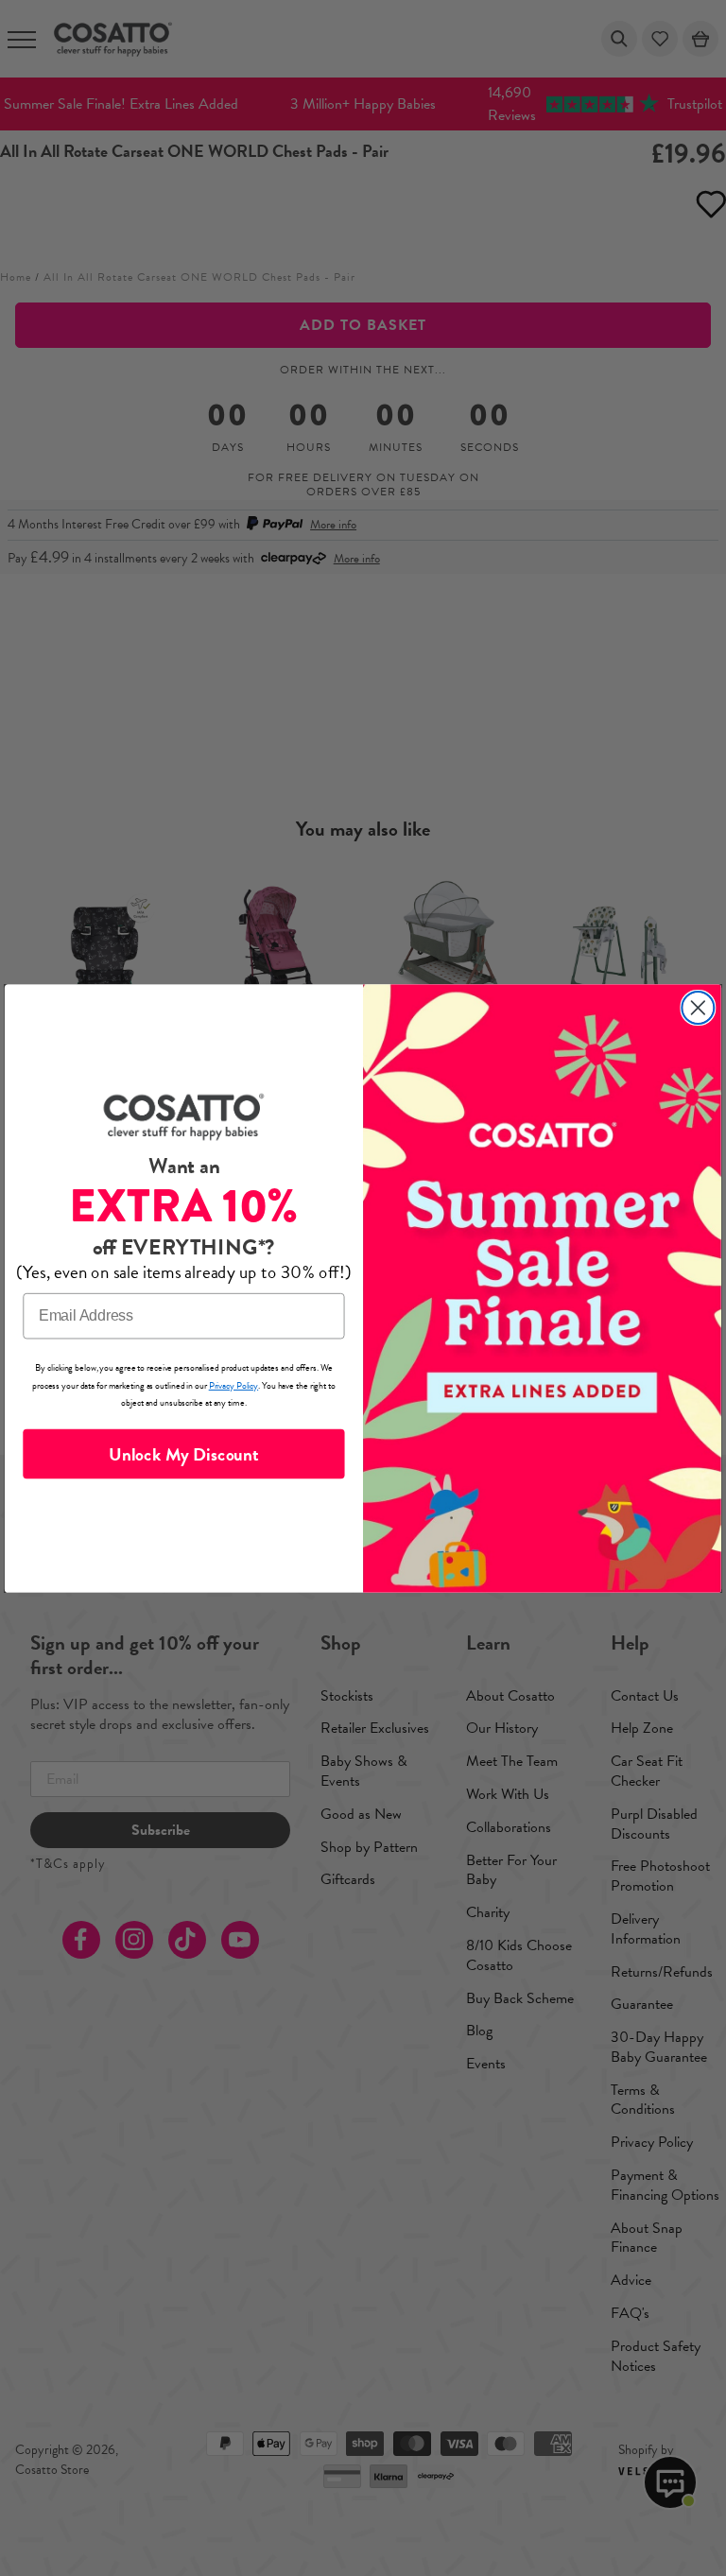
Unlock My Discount (183, 1453)
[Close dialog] (698, 1008)
